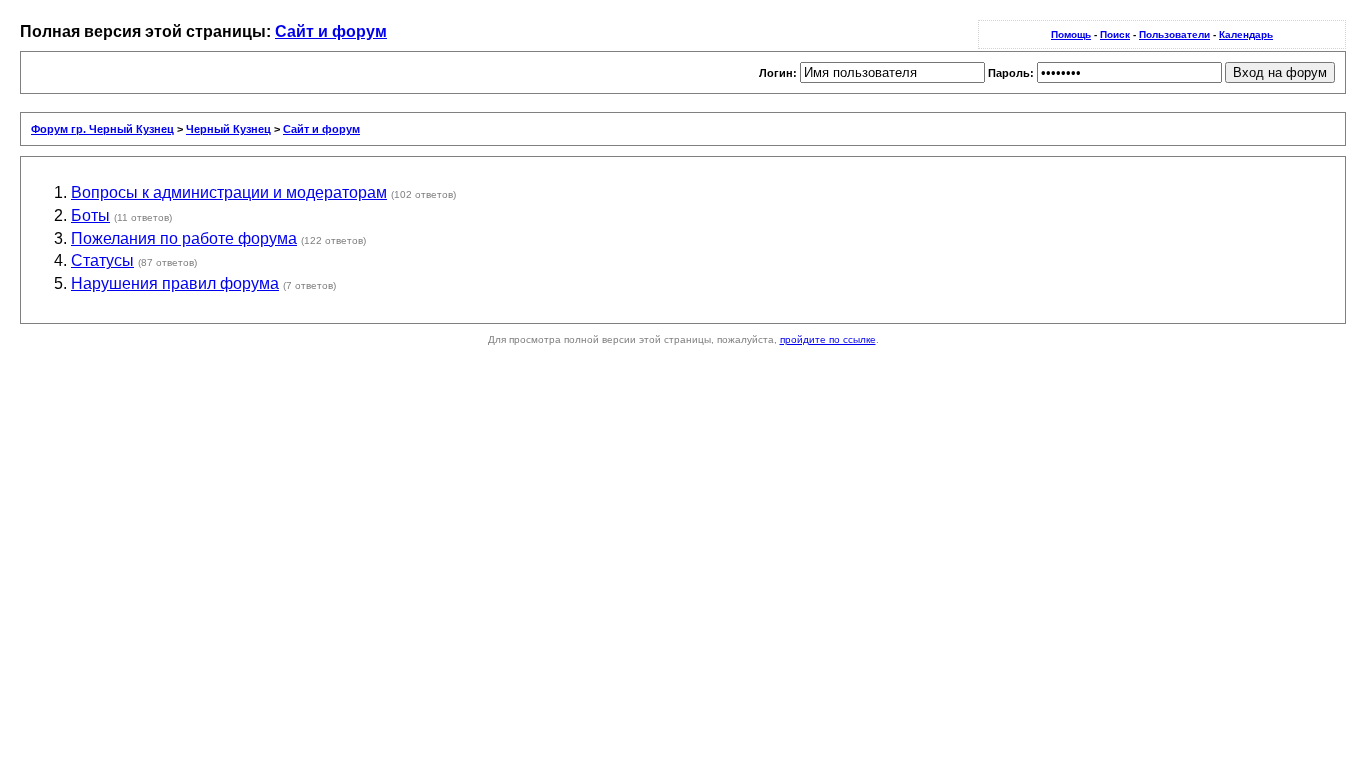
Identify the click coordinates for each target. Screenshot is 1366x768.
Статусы (102, 260)
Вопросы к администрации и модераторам (229, 192)
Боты (90, 215)
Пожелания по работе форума (184, 238)
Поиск (1115, 34)
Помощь (1071, 34)
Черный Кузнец (228, 129)
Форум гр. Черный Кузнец (102, 129)
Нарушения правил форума (175, 283)
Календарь (1246, 34)
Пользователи (1174, 34)
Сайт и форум (331, 31)
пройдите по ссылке (828, 339)
